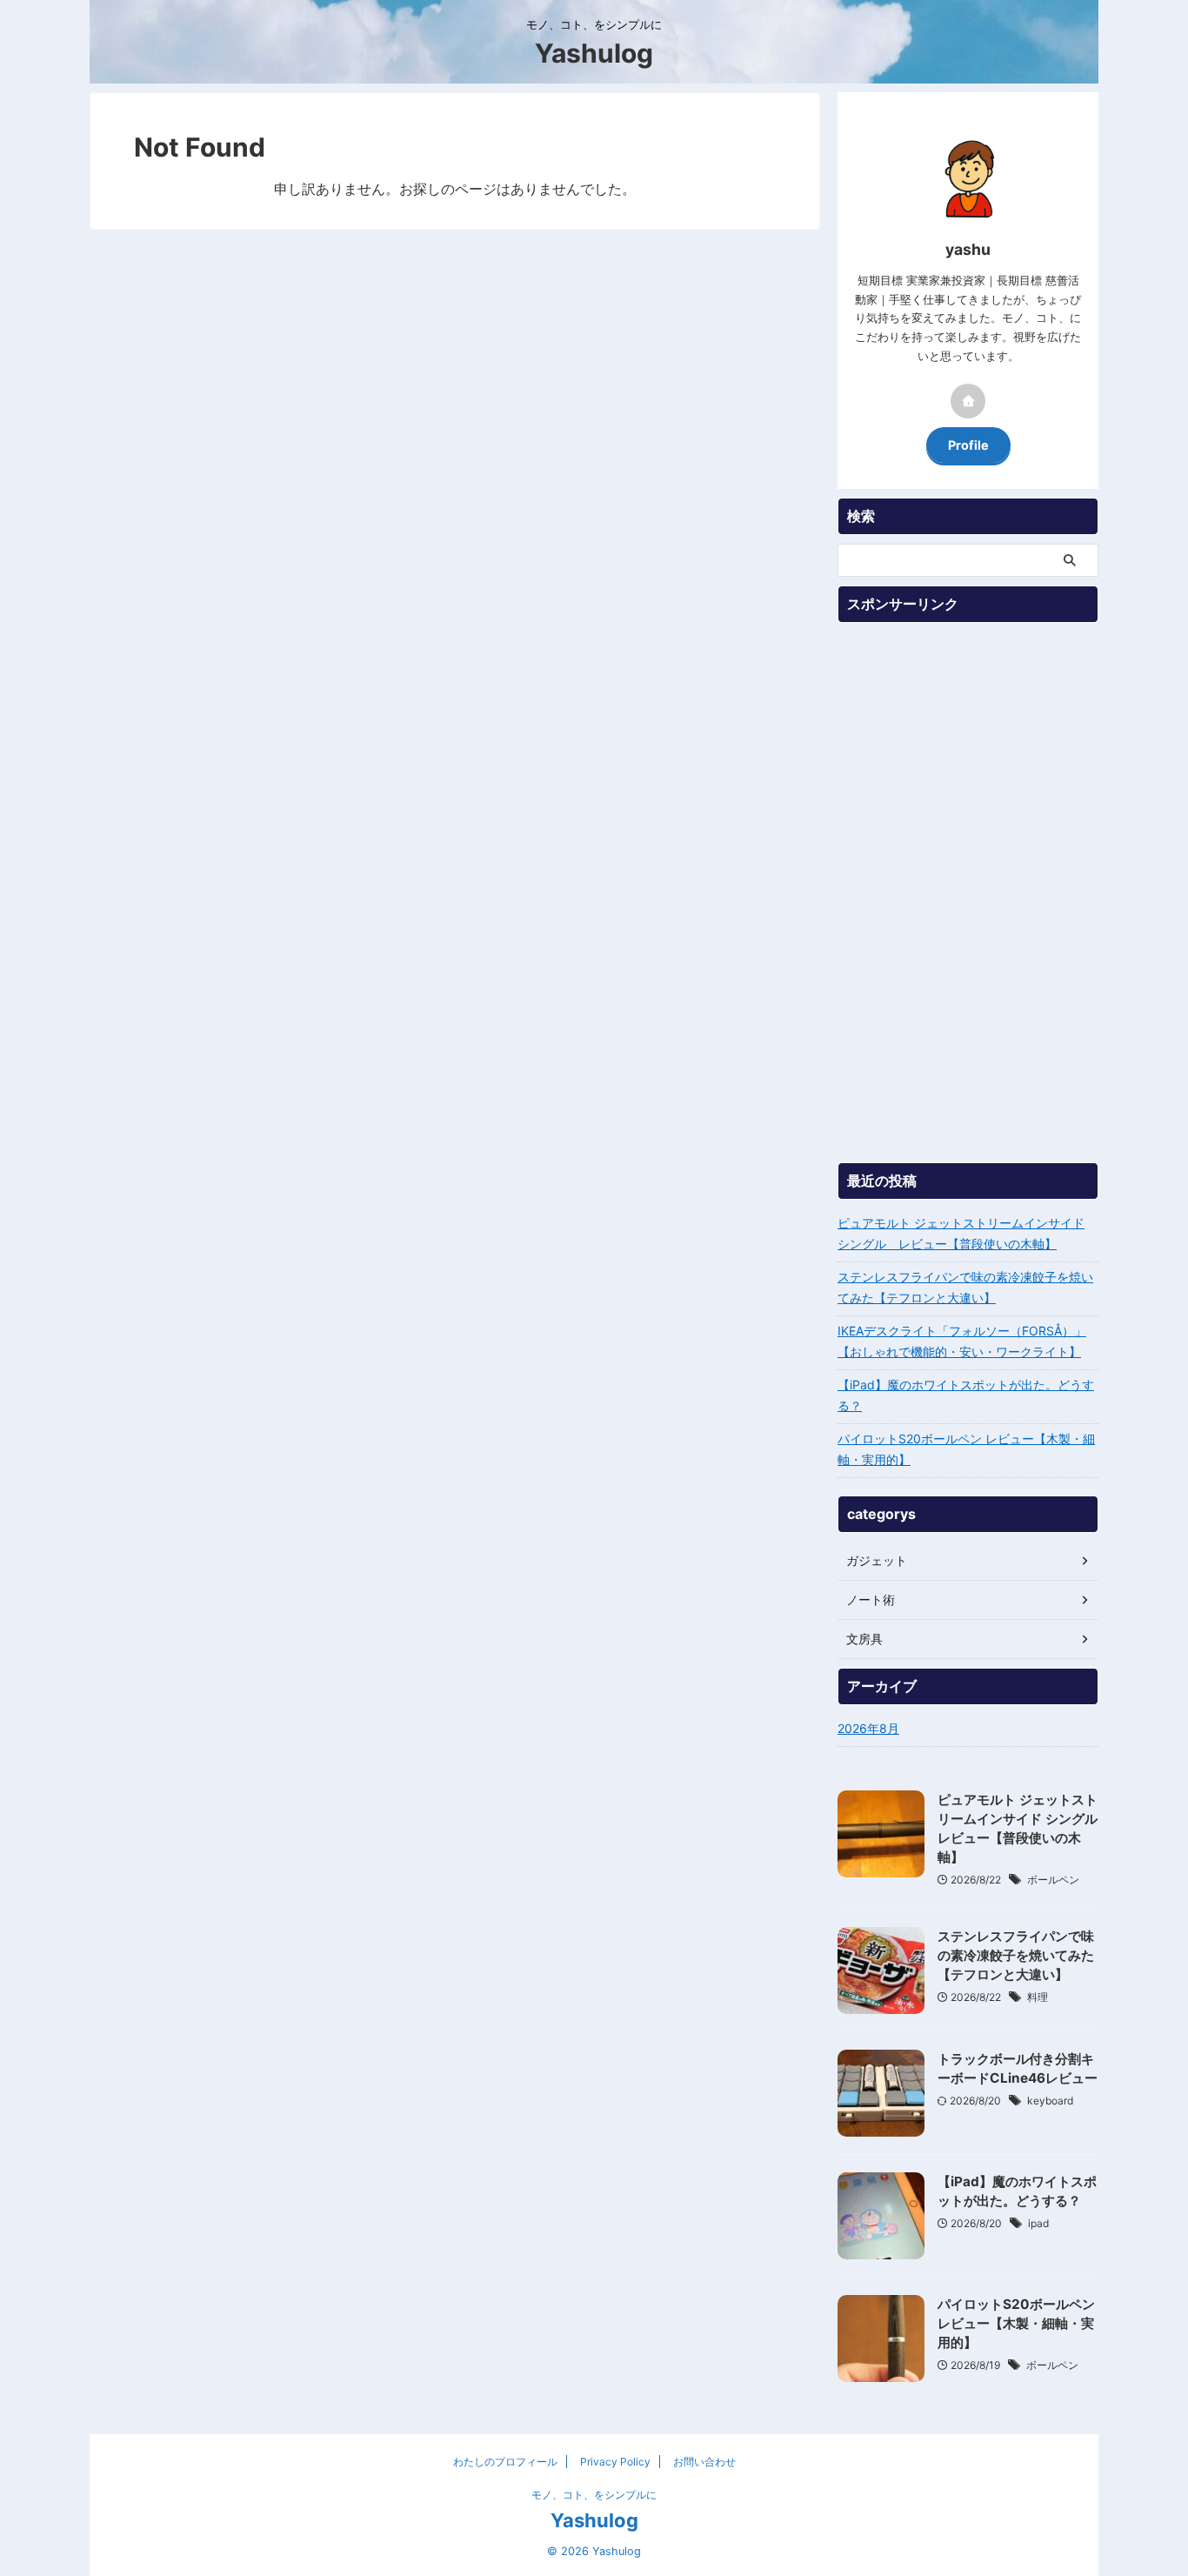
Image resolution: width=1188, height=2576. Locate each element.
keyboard (1050, 2101)
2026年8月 (868, 1728)
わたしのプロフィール (505, 2462)
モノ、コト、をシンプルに (594, 2495)
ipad (1038, 2223)
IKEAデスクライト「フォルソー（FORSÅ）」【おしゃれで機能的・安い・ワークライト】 (962, 1341)
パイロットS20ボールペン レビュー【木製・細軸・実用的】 (966, 1449)
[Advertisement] (968, 893)
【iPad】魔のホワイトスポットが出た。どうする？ (966, 1395)
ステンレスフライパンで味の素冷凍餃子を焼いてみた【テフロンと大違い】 (965, 1287)
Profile (968, 445)
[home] (968, 401)
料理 (1038, 1997)
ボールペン (1053, 1880)
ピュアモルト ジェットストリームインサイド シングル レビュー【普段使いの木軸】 (961, 1233)
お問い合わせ (704, 2462)
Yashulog (594, 53)
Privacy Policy (615, 2462)
